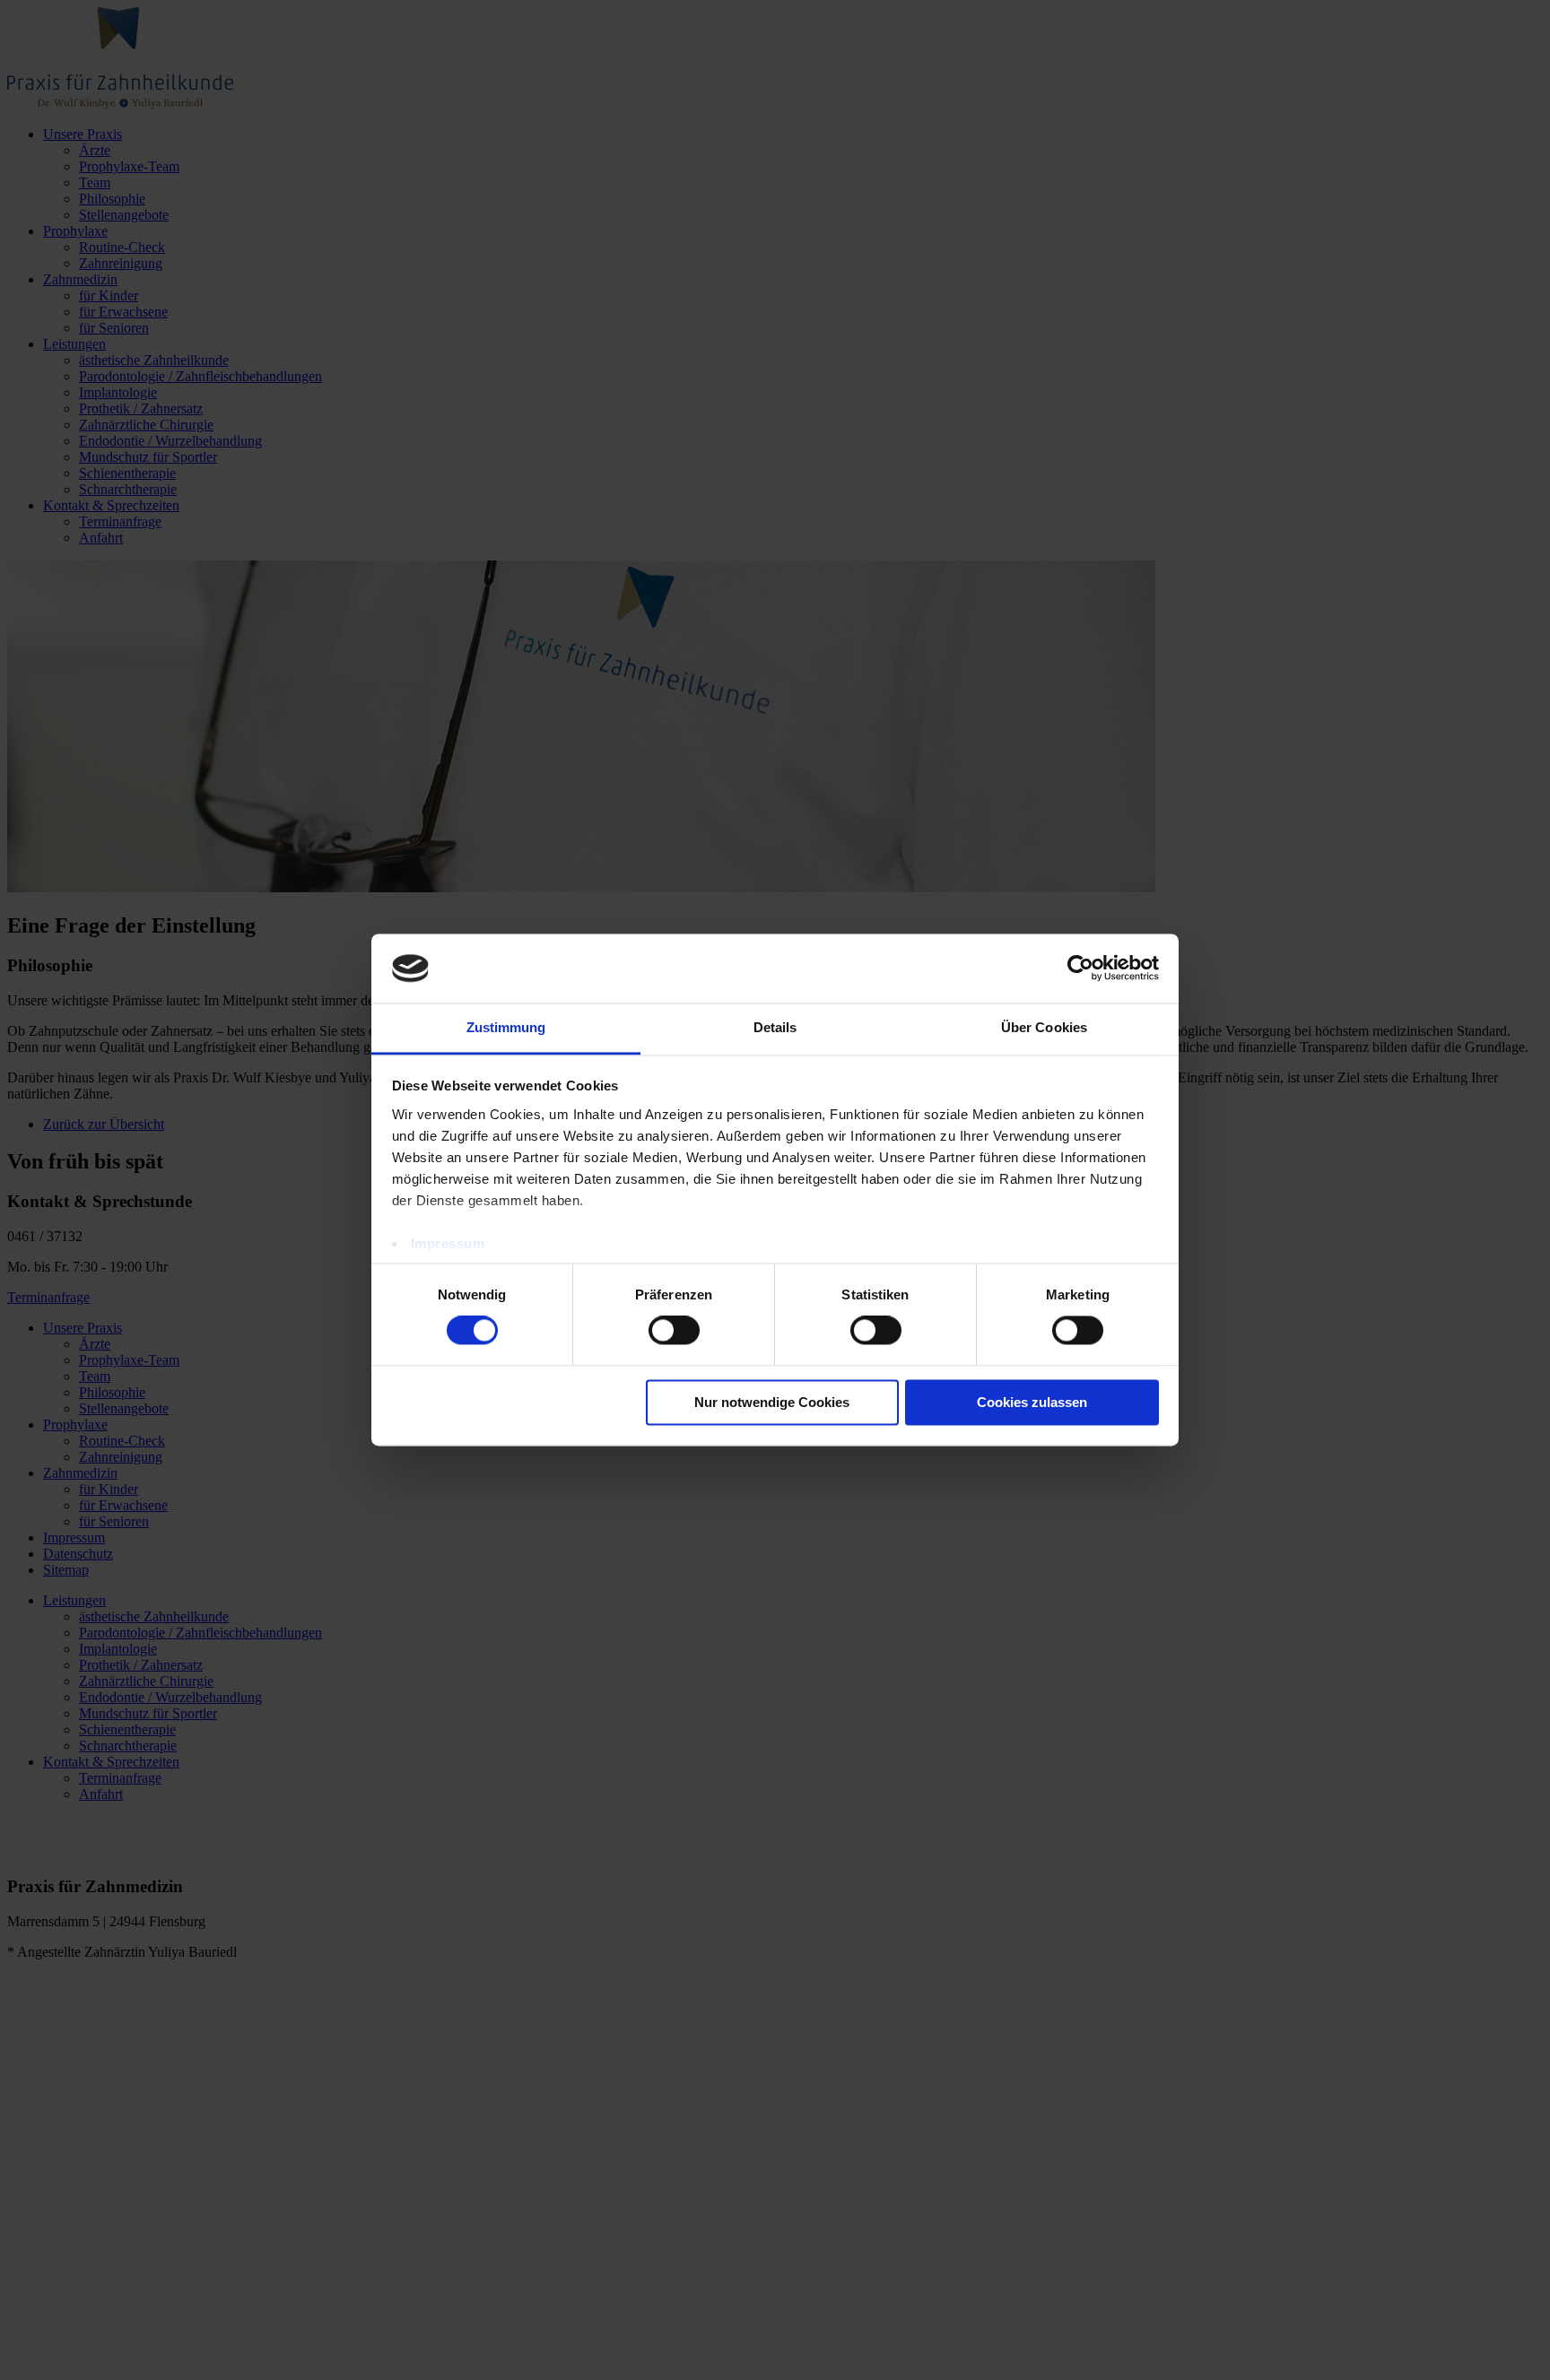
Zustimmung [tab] (506, 1027)
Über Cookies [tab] (1044, 1027)
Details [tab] (775, 1027)
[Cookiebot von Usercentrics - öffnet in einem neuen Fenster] (1080, 969)
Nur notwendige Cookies (772, 1402)
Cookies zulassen (1032, 1402)
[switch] (674, 1331)
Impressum (448, 1243)
